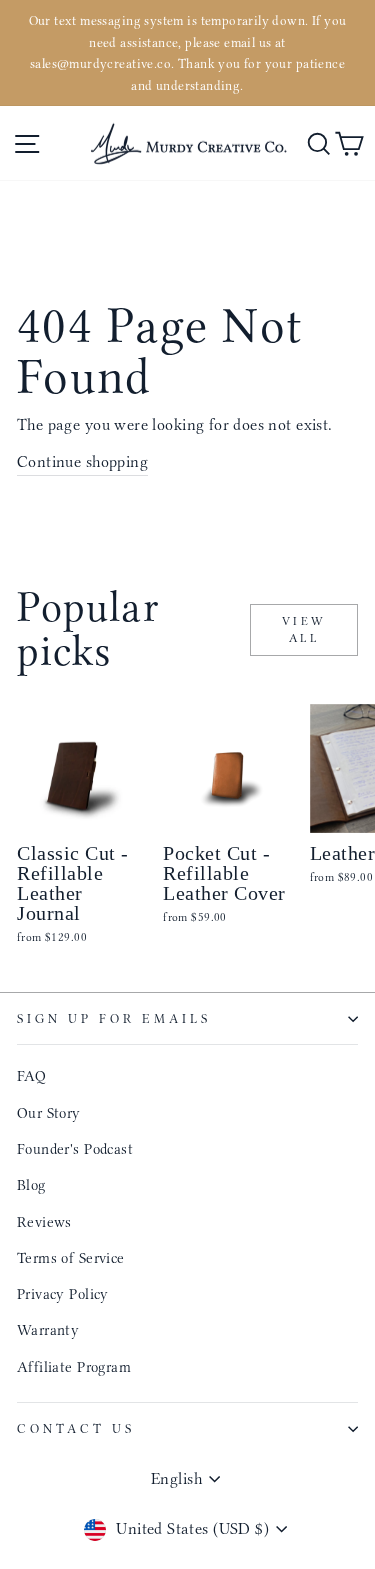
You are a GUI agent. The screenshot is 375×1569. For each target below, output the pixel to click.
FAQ (31, 1076)
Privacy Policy (63, 1294)
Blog (31, 1185)
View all (304, 629)
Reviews (44, 1222)
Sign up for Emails (114, 1018)
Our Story (49, 1113)
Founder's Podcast (75, 1149)
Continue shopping (82, 461)
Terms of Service (71, 1258)
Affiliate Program (74, 1367)
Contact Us (76, 1428)
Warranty (48, 1330)
